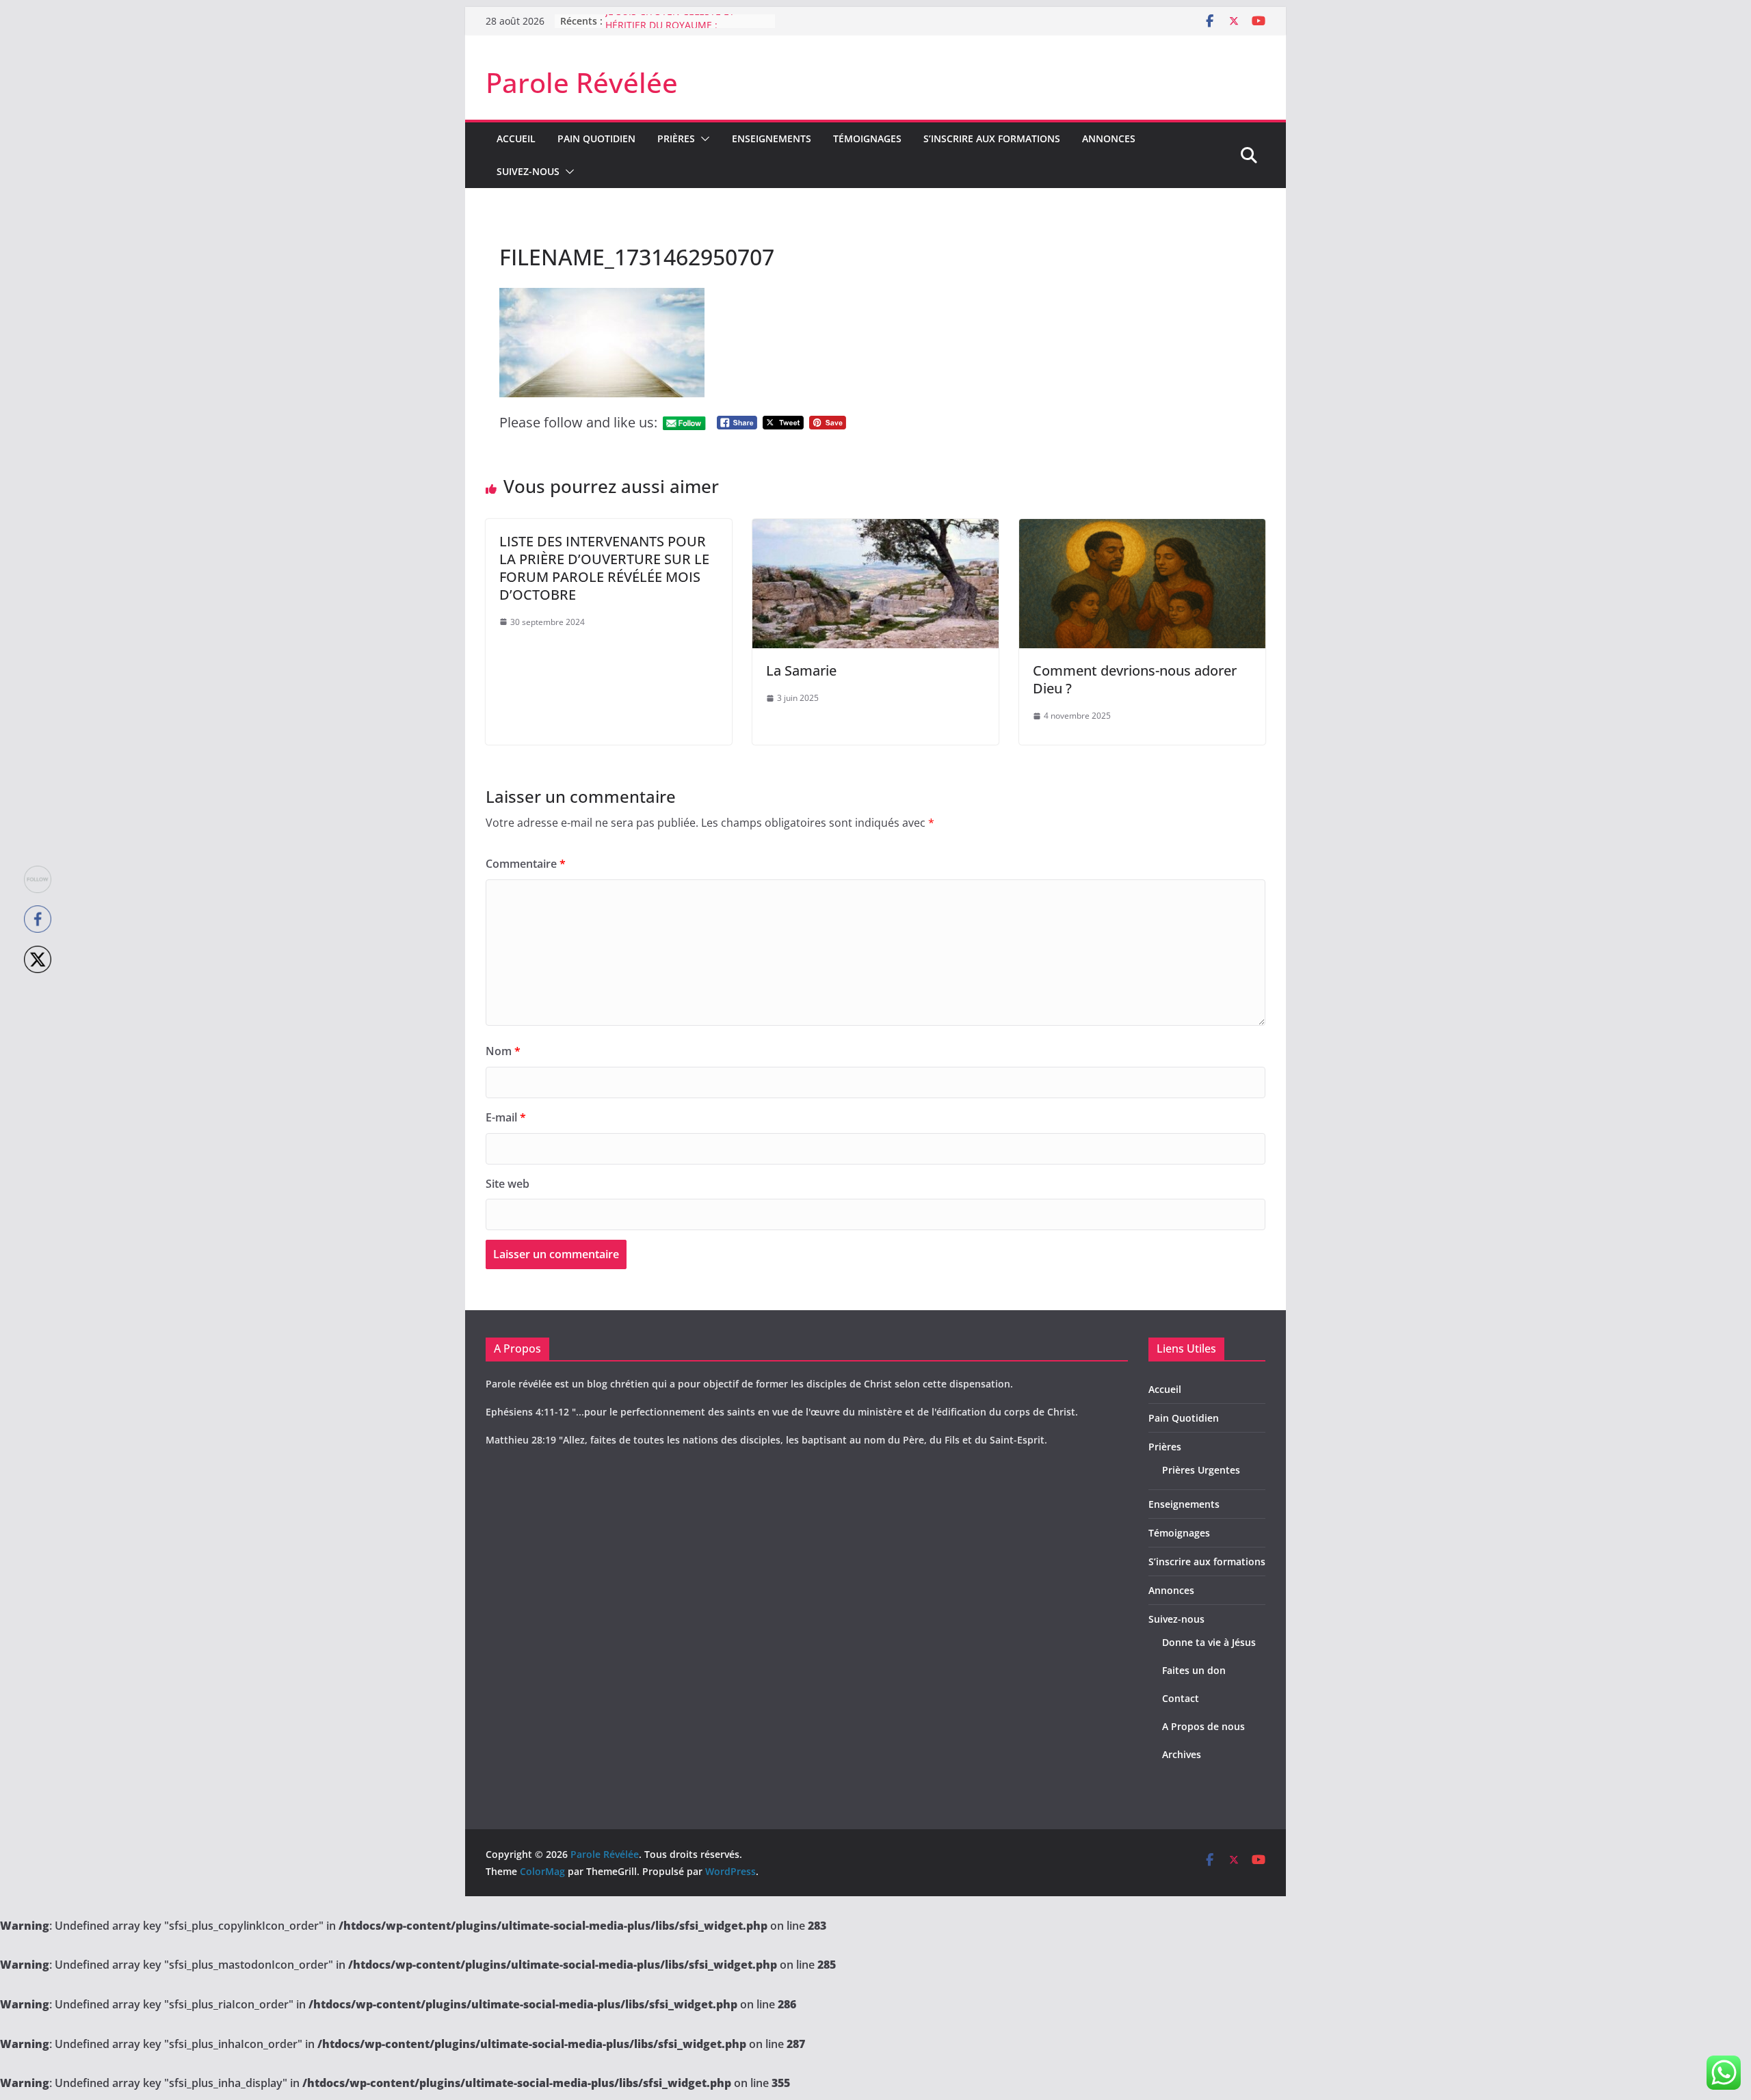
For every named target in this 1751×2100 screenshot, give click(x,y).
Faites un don (1194, 1670)
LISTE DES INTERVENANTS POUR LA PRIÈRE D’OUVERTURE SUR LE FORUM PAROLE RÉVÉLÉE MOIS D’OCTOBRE (604, 568)
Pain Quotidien (596, 138)
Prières (676, 138)
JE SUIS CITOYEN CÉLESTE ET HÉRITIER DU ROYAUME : (670, 28)
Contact (1181, 1698)
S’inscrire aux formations (992, 138)
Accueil (516, 138)
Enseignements (772, 138)
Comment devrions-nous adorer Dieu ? (1135, 679)
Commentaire (526, 864)
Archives (1182, 1754)
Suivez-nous (528, 171)
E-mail (506, 1117)
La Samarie (801, 670)
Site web (508, 1184)
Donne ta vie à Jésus (1209, 1642)
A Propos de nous (1203, 1726)
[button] (702, 139)
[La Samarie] (875, 529)
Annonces (1109, 138)
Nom (503, 1051)
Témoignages (867, 138)
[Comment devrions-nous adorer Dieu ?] (1142, 529)
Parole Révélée (582, 82)
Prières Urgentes (1201, 1470)
